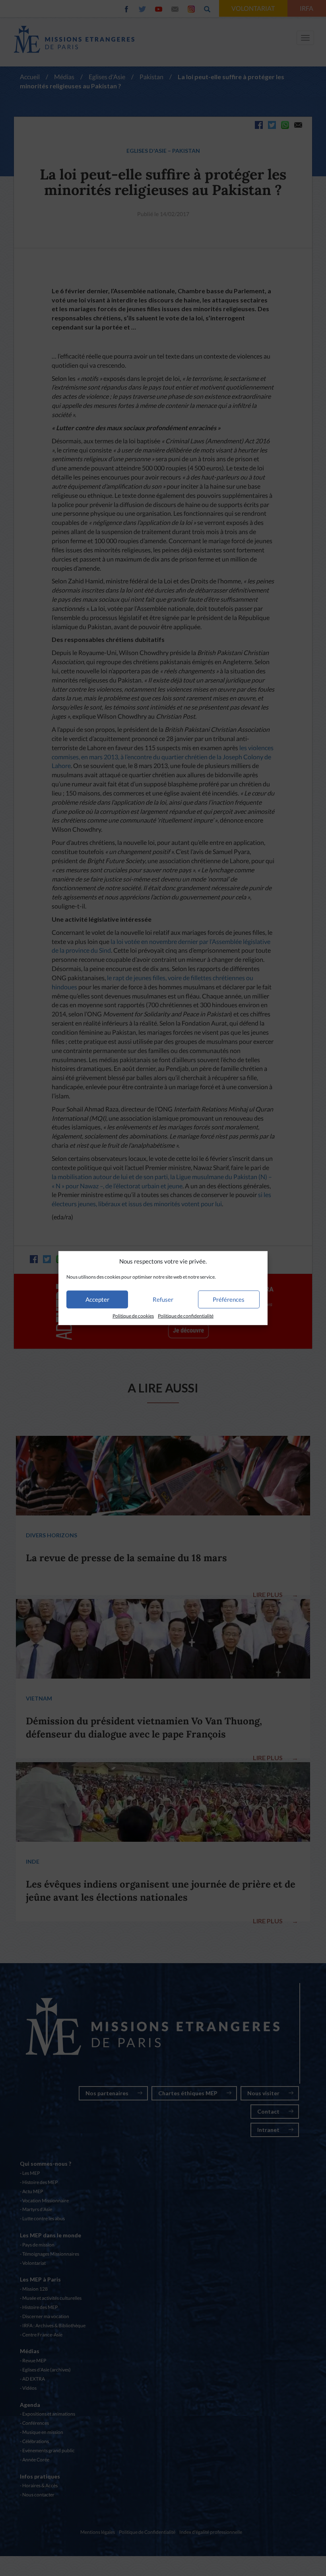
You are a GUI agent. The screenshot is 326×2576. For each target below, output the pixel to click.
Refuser (163, 1299)
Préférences (229, 1299)
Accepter (97, 1299)
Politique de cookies (133, 1316)
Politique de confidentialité (186, 1316)
